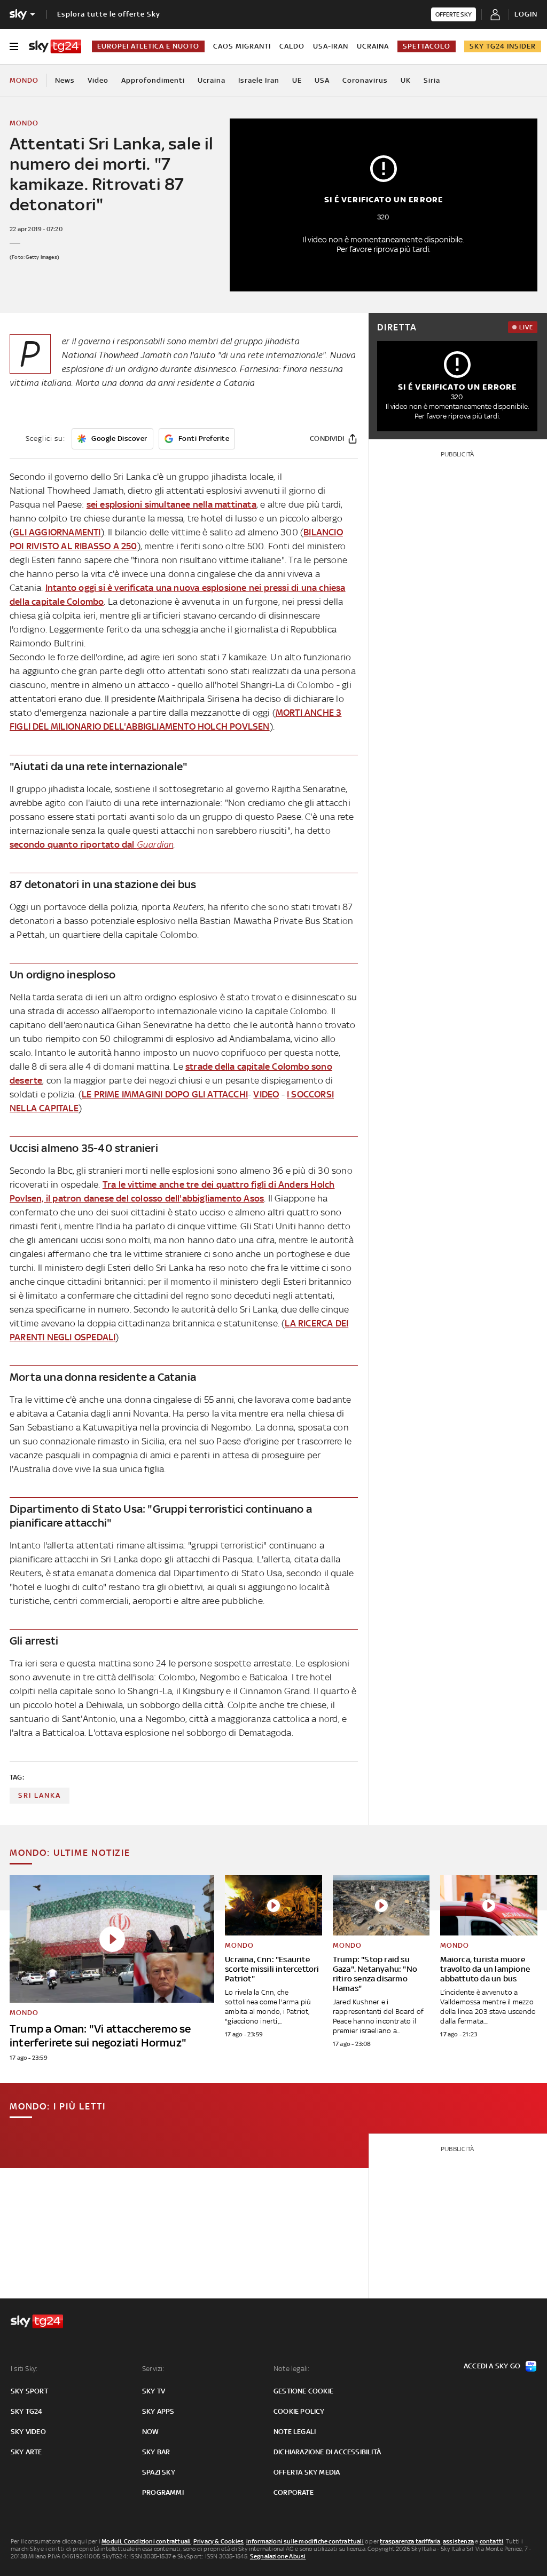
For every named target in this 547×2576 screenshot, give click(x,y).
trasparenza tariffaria (410, 2541)
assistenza (458, 2541)
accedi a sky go (492, 2366)
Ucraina (373, 46)
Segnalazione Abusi (278, 2556)
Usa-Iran (331, 46)
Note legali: (291, 2369)
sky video (28, 2432)
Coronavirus (365, 80)
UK (406, 80)
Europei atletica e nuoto (148, 46)
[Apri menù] (14, 46)
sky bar (156, 2452)
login (526, 14)
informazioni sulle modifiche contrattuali (305, 2541)
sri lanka (40, 1795)
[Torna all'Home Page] (55, 46)
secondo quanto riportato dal (91, 844)
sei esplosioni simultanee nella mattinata (171, 504)
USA (322, 80)
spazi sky (159, 2472)
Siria (432, 80)
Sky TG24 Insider (503, 46)
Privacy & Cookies (218, 2541)
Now (151, 2432)
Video (98, 80)
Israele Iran (259, 80)
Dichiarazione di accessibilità (327, 2452)
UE (297, 80)
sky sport (29, 2391)
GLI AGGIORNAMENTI (57, 532)
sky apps (158, 2411)
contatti (492, 2541)
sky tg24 (27, 2411)
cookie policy (299, 2411)
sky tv (154, 2391)
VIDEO (266, 1094)
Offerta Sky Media (307, 2472)
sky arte (26, 2452)
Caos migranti (242, 46)
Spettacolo (427, 46)
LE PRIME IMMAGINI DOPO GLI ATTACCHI (165, 1094)
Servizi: (153, 2369)
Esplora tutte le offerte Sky (109, 14)
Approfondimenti (153, 80)
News (65, 80)
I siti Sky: (24, 2369)
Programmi (163, 2492)
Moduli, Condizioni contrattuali (146, 2541)
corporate (294, 2492)
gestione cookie (303, 2391)
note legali (295, 2432)
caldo (292, 46)
